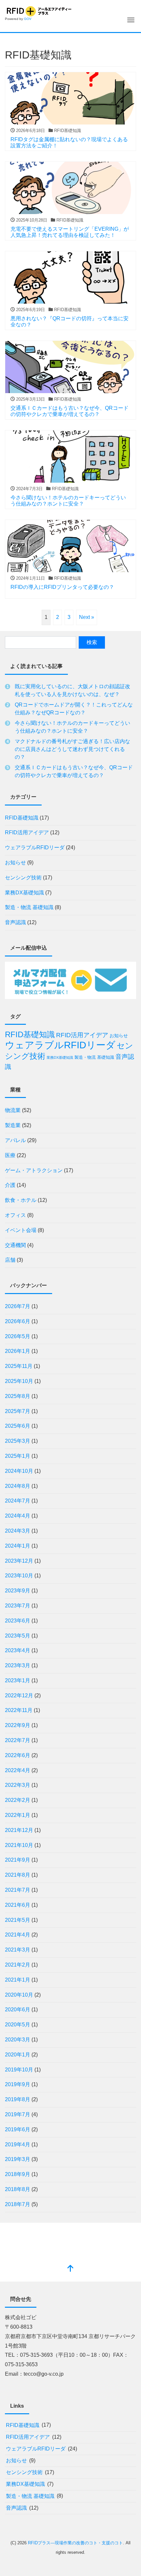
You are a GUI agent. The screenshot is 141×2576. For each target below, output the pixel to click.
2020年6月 (18, 2010)
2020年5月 (18, 2025)
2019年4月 (18, 2144)
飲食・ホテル (21, 1200)
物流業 (13, 1110)
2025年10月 (19, 1381)
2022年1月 (18, 1815)
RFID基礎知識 (22, 818)
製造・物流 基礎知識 (29, 907)
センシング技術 (23, 878)
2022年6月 (18, 1755)
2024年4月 (18, 1516)
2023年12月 (19, 1561)
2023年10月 (19, 1576)
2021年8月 (18, 1875)
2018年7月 (18, 2204)
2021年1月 (18, 1980)
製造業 (13, 1125)
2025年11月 (19, 1366)
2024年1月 (18, 1546)
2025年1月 (18, 1456)
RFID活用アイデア (27, 832)
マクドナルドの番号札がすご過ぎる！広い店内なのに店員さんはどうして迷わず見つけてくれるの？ (72, 749)
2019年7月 (18, 2114)
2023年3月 (18, 1665)
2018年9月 (18, 2174)
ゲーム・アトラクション (34, 1170)
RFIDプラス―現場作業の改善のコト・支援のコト (75, 2543)
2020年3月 (18, 2040)
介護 (10, 1185)
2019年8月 (18, 2099)
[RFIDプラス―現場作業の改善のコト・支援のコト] (39, 10)
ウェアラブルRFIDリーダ (35, 848)
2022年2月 (18, 1800)
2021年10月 (19, 1845)
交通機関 (15, 1245)
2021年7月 (18, 1890)
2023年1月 (18, 1680)
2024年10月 (19, 1471)
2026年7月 (18, 1306)
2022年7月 (18, 1740)
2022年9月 (18, 1725)
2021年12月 (19, 1830)
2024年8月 (18, 1486)
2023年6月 (18, 1621)
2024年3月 (18, 1531)
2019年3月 (18, 2159)
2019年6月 (18, 2129)
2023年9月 (18, 1591)
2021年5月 (18, 1920)
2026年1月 (18, 1351)
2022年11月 (19, 1710)
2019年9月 (18, 2084)
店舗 (10, 1260)
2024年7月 (18, 1501)
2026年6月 (18, 1321)
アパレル (15, 1140)
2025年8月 (18, 1396)
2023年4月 (18, 1650)
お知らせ (15, 863)
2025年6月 (18, 1426)
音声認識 (15, 922)
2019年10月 (19, 2070)
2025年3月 (18, 1441)
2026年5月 (18, 1336)
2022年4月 (18, 1770)
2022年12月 (19, 1695)
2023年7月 (18, 1606)
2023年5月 (18, 1636)
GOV (28, 19)
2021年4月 (18, 1935)
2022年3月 (18, 1785)
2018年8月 (18, 2189)
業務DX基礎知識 (24, 893)
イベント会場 (21, 1230)
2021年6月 (18, 1905)
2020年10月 (19, 1995)
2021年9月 (18, 1860)
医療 (10, 1155)
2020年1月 (18, 2055)
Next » (87, 617)
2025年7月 (18, 1411)
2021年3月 (18, 1950)
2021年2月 (18, 1965)
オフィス (15, 1215)
